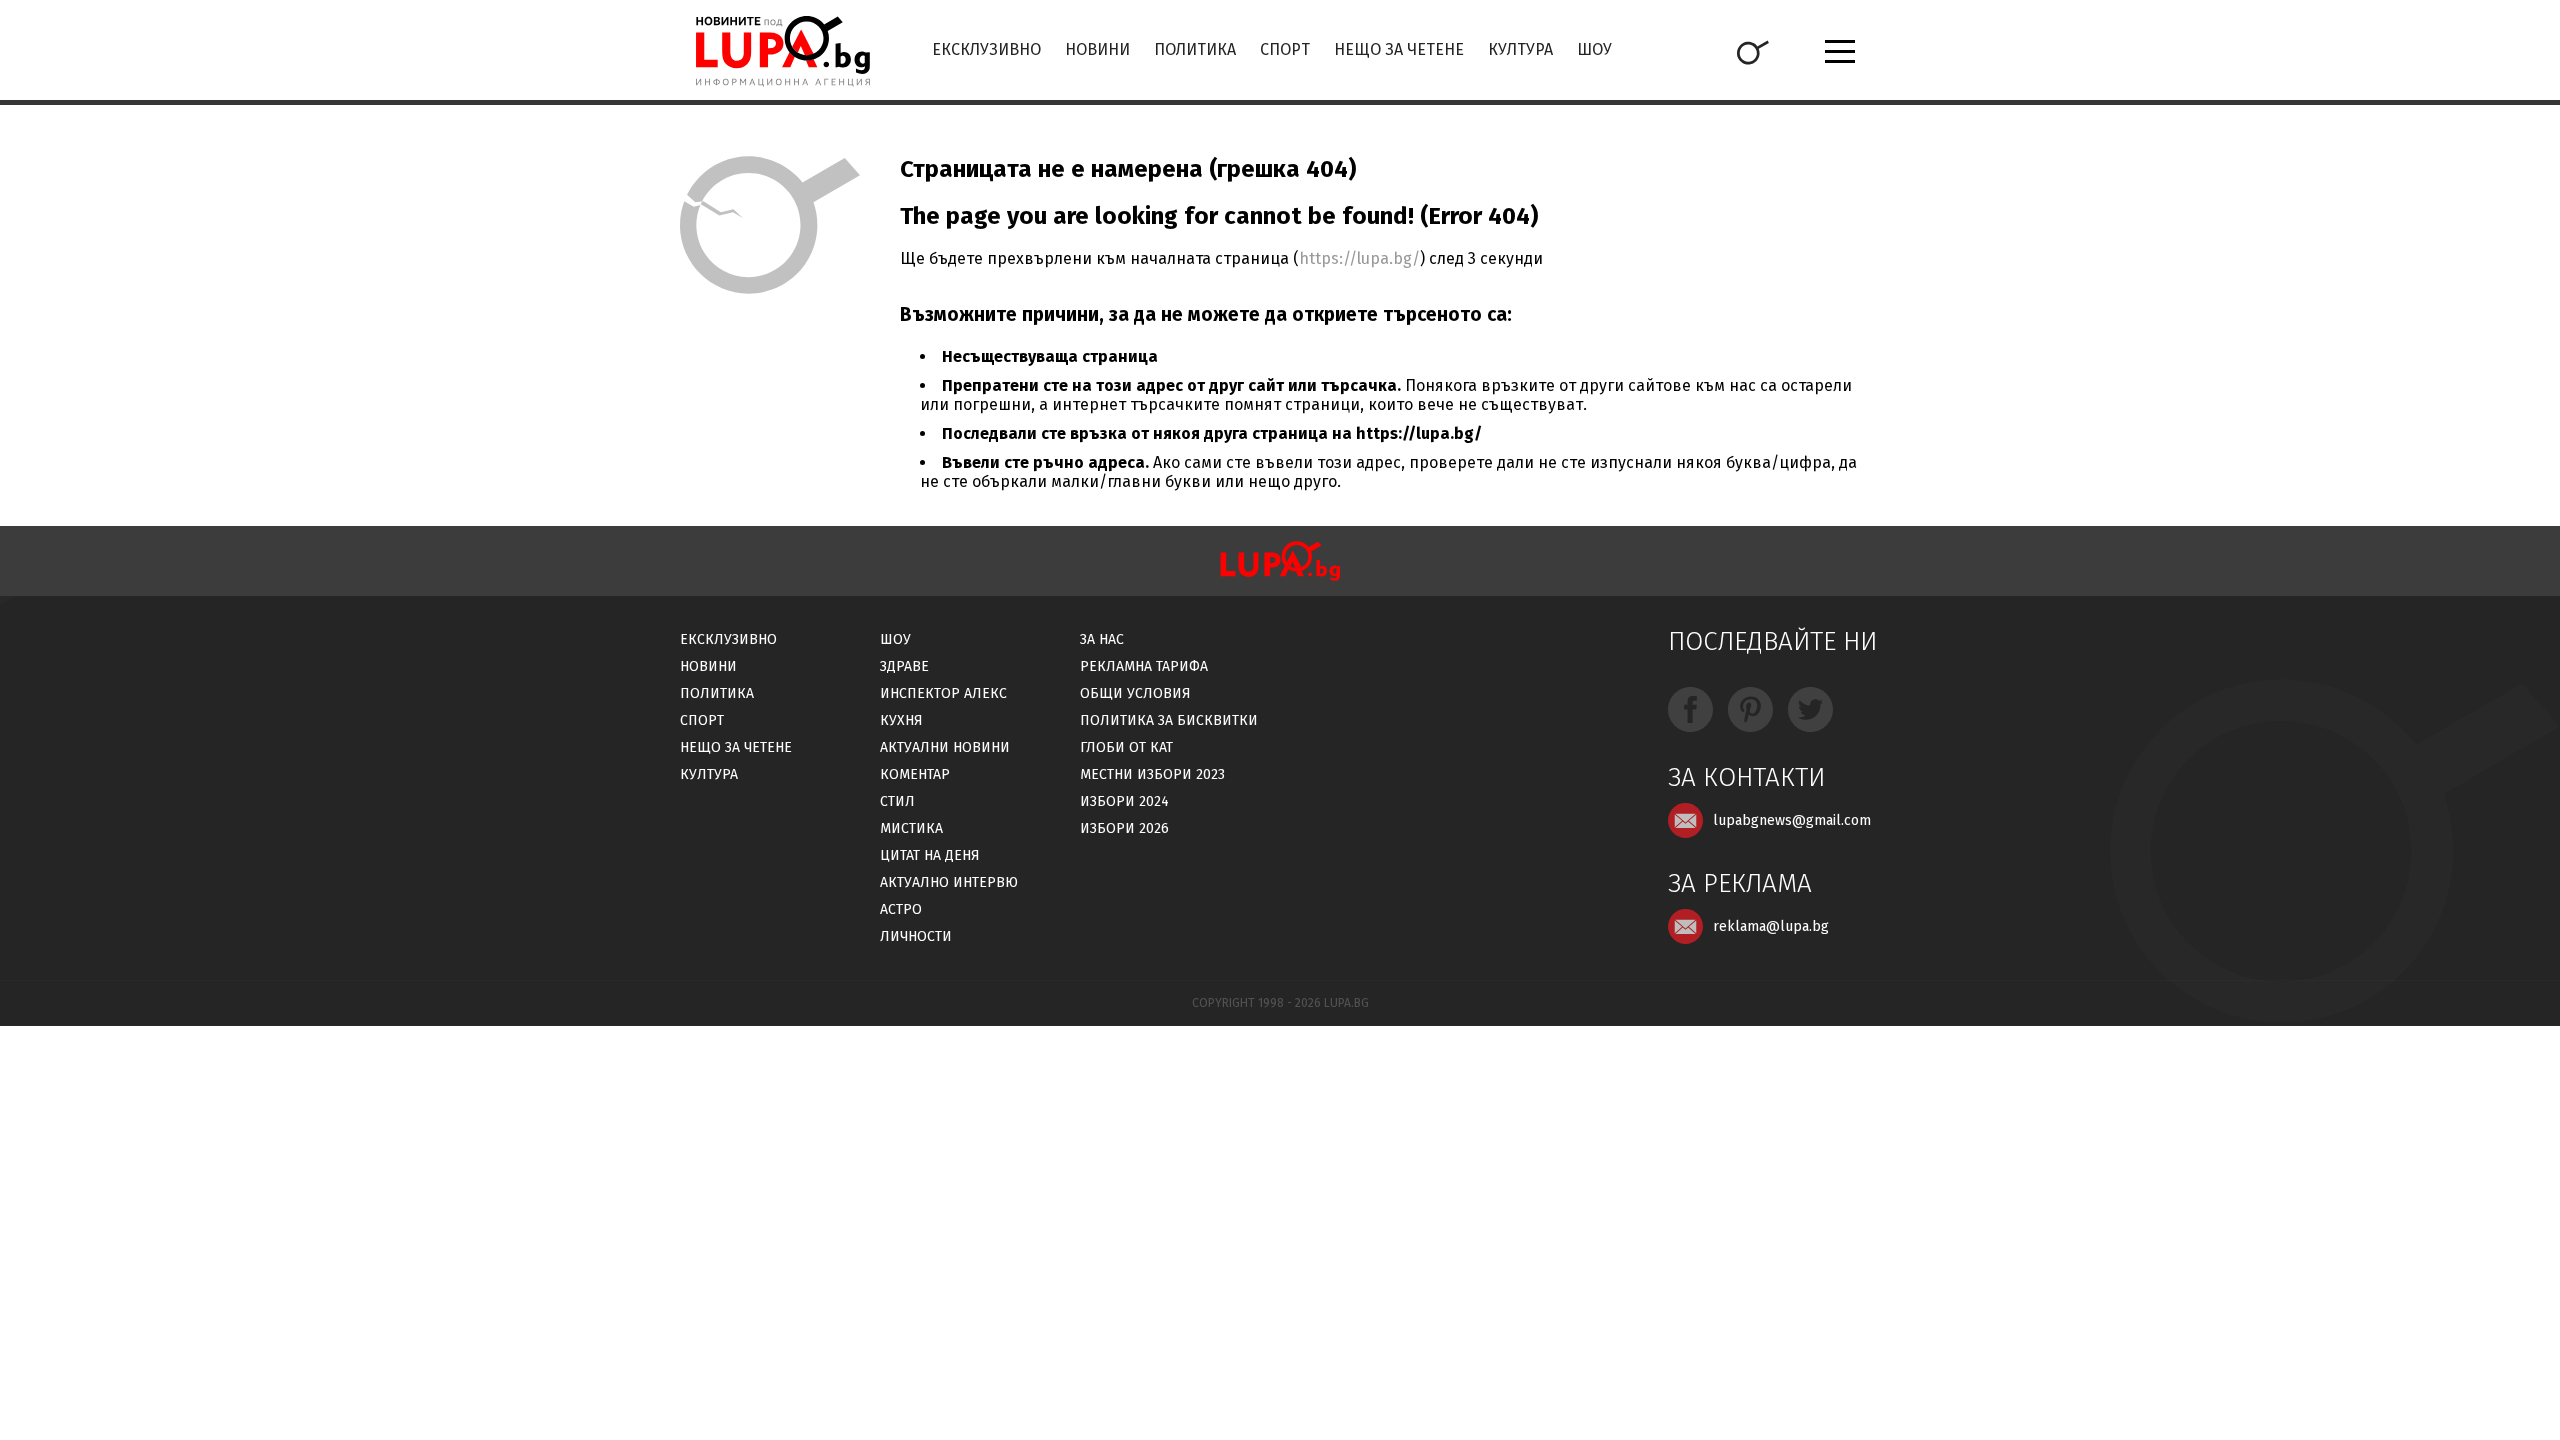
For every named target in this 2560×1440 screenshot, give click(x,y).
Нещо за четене (1399, 49)
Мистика (911, 828)
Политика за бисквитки (1169, 720)
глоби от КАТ (1126, 747)
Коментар (915, 774)
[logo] (782, 51)
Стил (897, 801)
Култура (1520, 49)
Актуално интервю (949, 882)
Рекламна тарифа (1144, 666)
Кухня (901, 720)
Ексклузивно (986, 49)
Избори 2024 (1124, 801)
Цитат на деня (930, 855)
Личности (916, 936)
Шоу (1594, 49)
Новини (1097, 49)
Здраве (904, 666)
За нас (1102, 639)
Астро (901, 909)
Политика (1195, 49)
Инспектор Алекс (943, 693)
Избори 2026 (1124, 828)
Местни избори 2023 (1152, 774)
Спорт (1285, 49)
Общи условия (1135, 693)
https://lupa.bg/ (1359, 258)
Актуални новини (945, 747)
